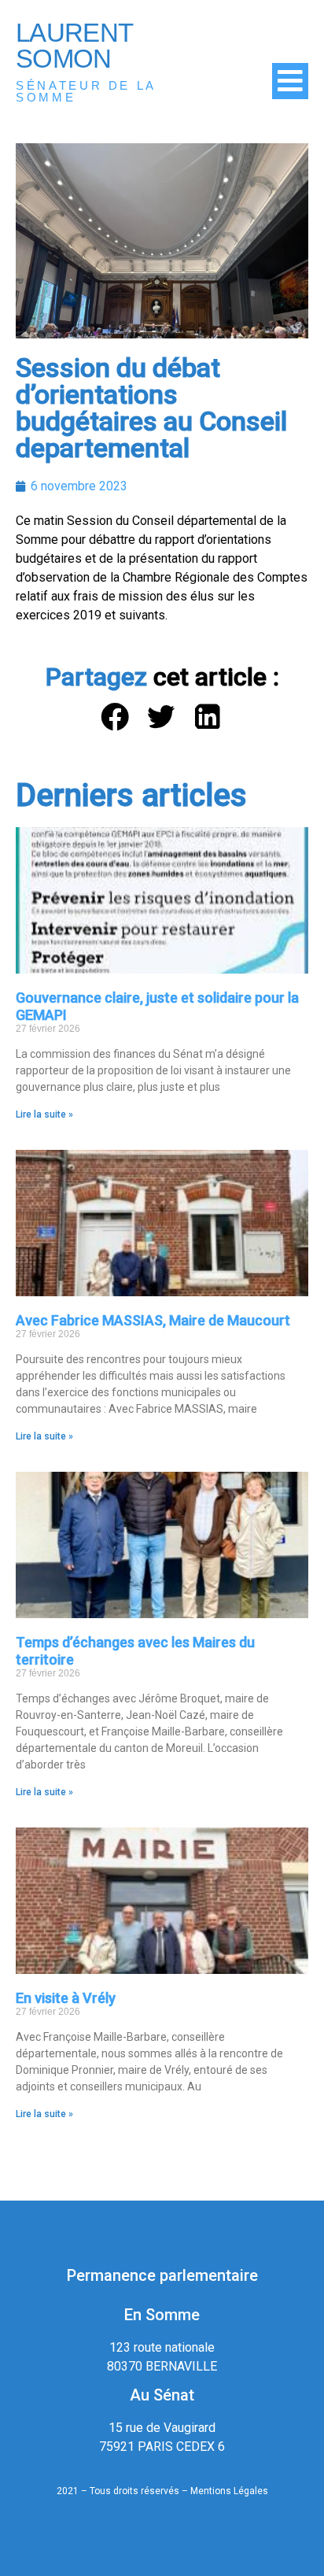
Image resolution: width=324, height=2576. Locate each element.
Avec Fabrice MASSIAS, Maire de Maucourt (153, 1320)
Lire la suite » (44, 1114)
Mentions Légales (229, 2491)
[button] (116, 717)
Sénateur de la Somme (86, 91)
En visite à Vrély (66, 1998)
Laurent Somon (74, 46)
